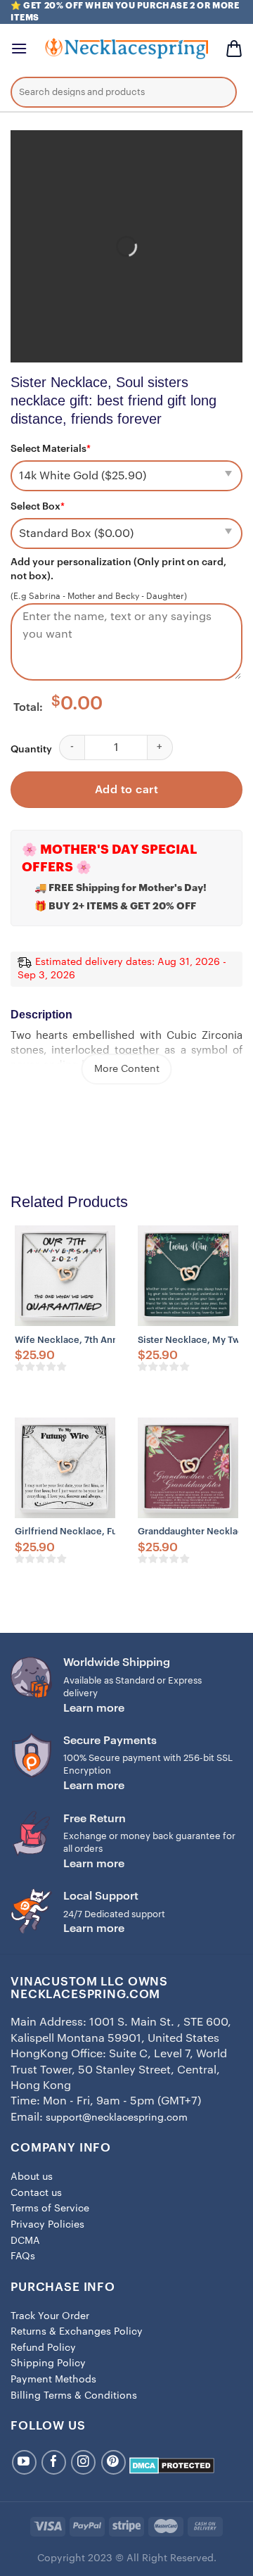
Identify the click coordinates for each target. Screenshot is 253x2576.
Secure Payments (110, 1741)
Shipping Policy (48, 2363)
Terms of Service (50, 2209)
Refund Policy (43, 2348)
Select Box (38, 507)
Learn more (94, 1708)
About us (32, 2177)
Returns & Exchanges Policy (77, 2332)
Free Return (95, 1819)
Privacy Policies (47, 2225)
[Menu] (19, 48)
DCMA (25, 2241)
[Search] (216, 94)
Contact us (36, 2193)
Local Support (101, 1896)
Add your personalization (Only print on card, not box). (118, 569)
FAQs (23, 2256)
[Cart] (234, 49)
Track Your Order (50, 2316)
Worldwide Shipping (117, 1662)
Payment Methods (53, 2380)
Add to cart (126, 790)
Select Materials (51, 449)
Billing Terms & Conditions (74, 2396)
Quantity (31, 750)
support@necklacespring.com (117, 2118)
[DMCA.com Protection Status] (172, 2465)
